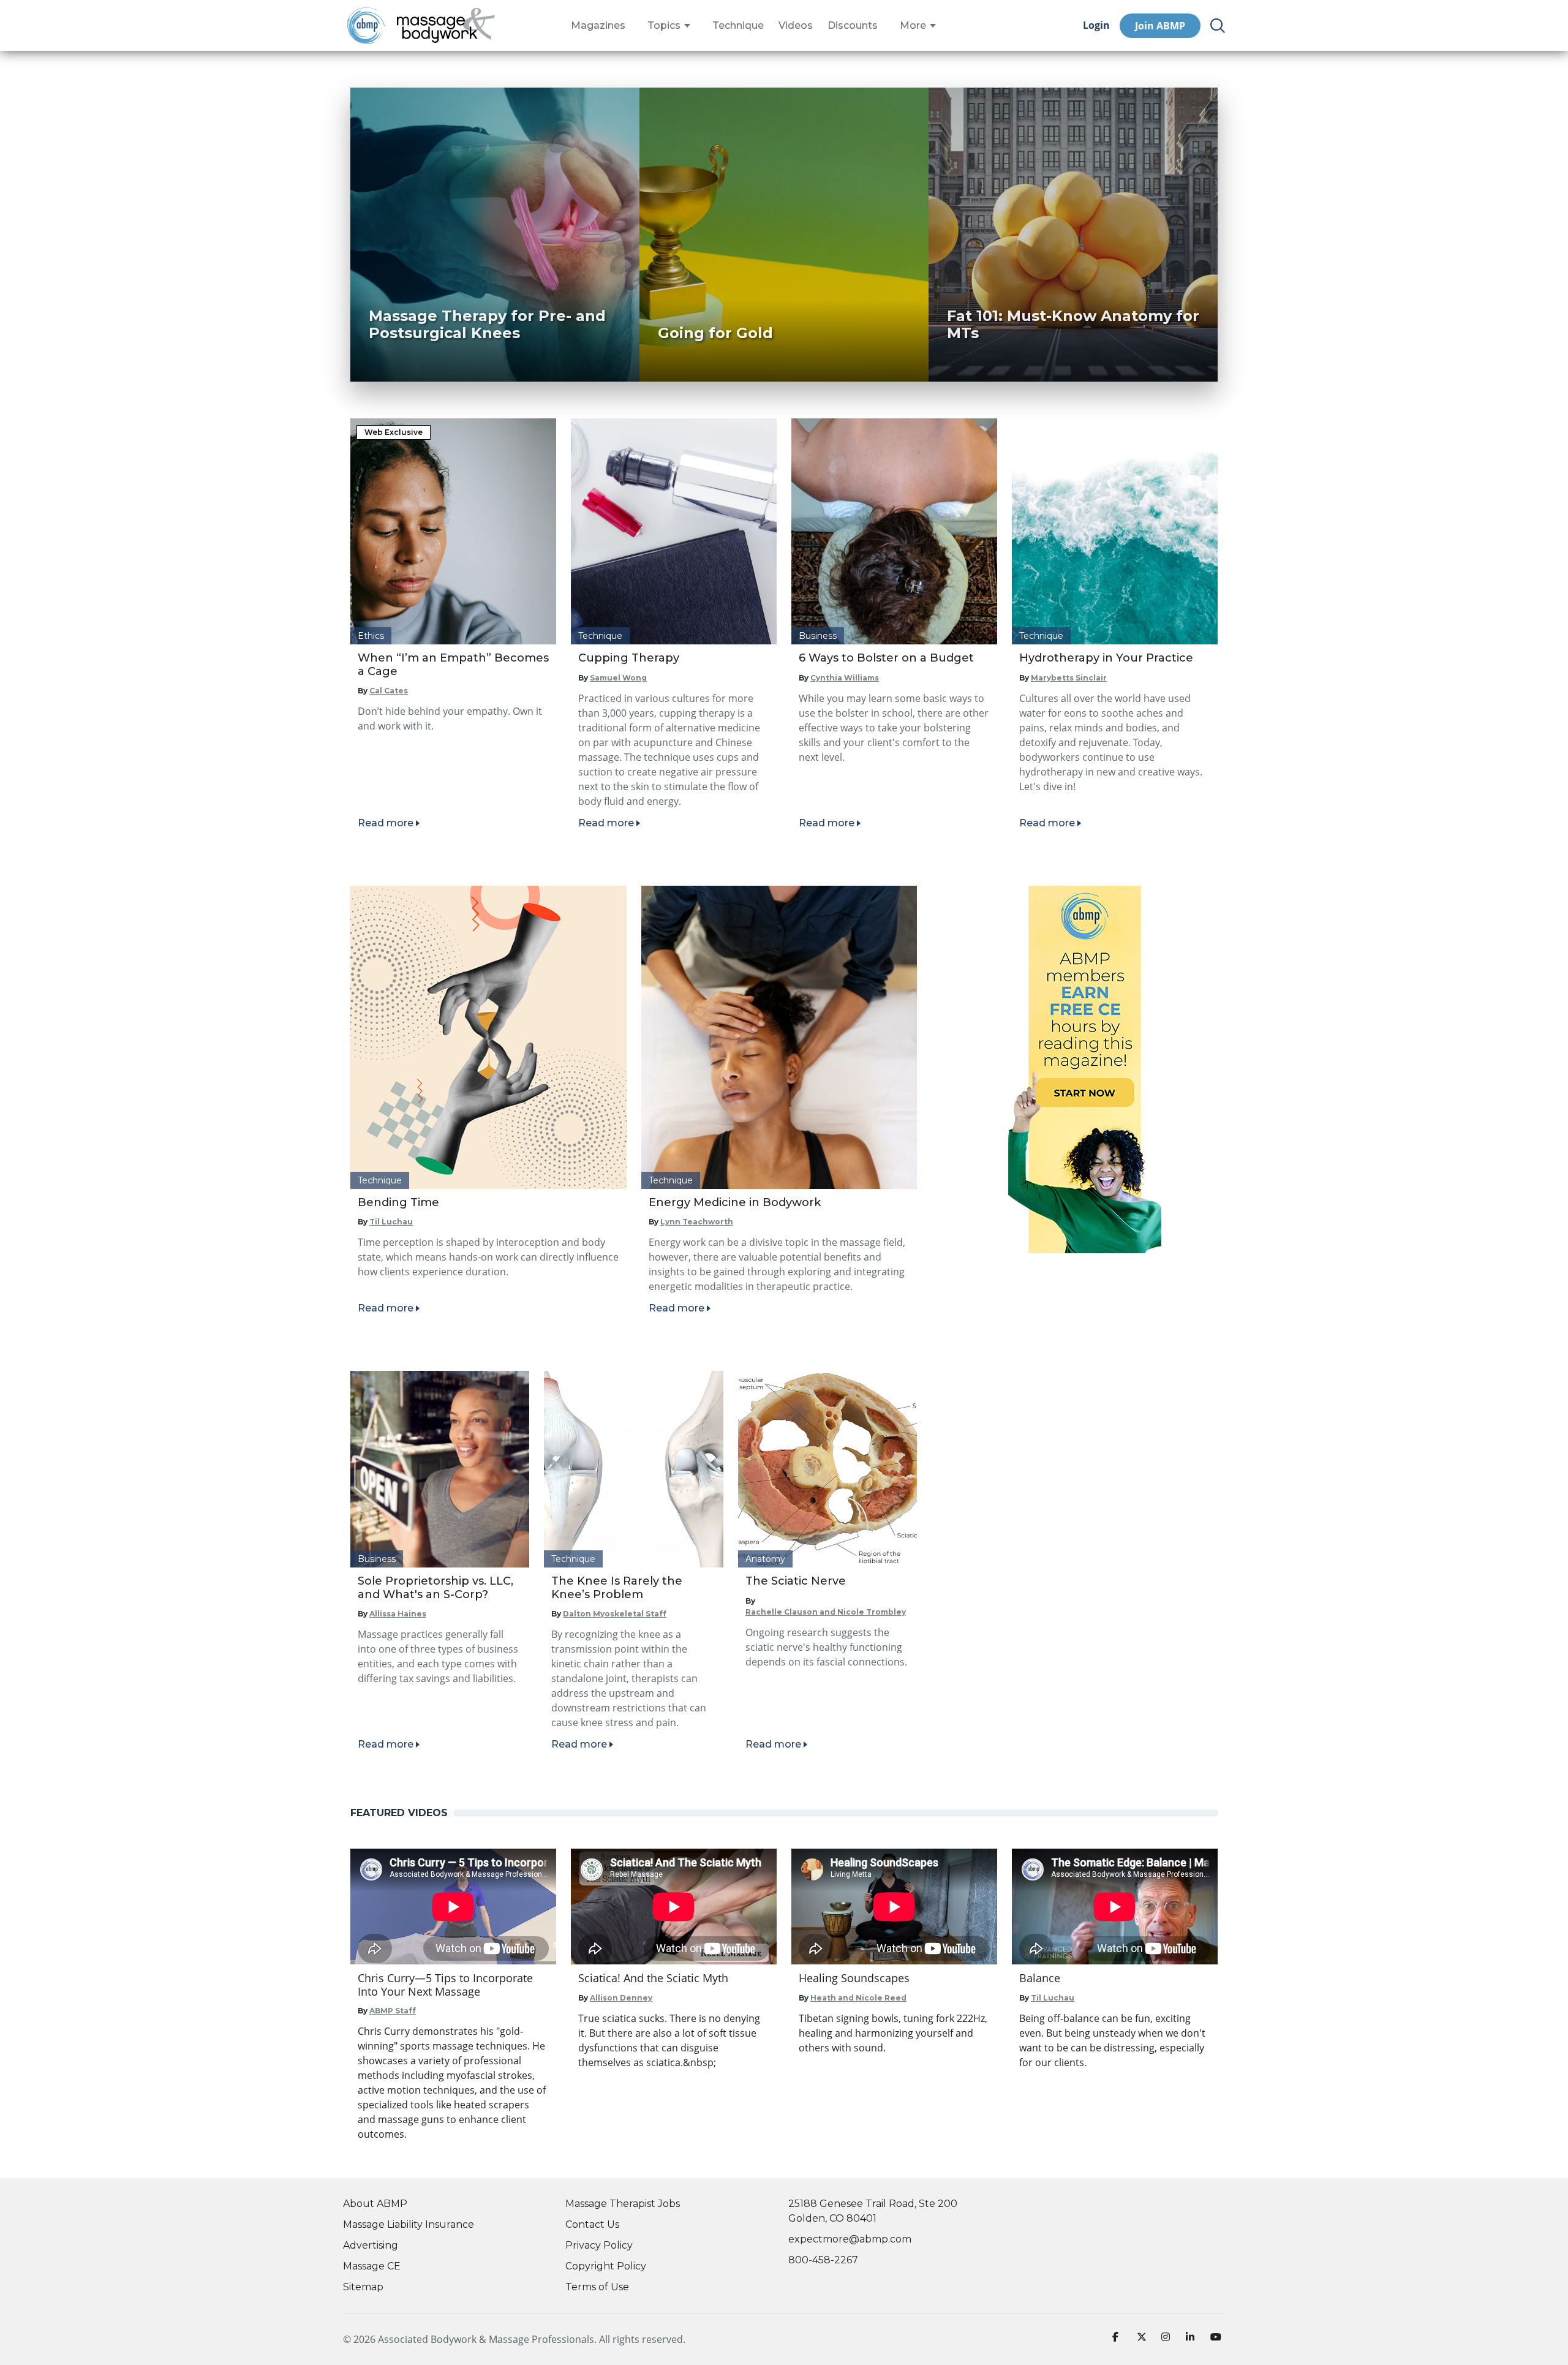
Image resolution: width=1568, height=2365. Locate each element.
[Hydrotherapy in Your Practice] (1115, 531)
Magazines (598, 26)
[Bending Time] (488, 1037)
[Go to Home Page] (446, 26)
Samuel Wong (618, 678)
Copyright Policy (606, 2266)
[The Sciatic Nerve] (827, 1469)
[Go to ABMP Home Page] (365, 25)
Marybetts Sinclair (1069, 678)
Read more (386, 823)
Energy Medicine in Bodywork (735, 1202)
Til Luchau (391, 1222)
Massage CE (372, 2266)
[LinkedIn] (1193, 2339)
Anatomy (765, 1559)
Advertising (371, 2245)
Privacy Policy (599, 2245)
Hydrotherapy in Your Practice (1106, 658)
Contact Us (592, 2224)
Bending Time (398, 1202)
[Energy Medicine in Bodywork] (779, 1037)
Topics (664, 26)
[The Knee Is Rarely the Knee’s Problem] (633, 1469)
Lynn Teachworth (697, 1222)
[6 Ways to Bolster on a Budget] (894, 531)
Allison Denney (621, 1998)
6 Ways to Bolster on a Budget (886, 658)
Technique (738, 26)
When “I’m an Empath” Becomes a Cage (453, 665)
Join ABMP (1160, 26)
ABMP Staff (393, 2011)
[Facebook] (1120, 2339)
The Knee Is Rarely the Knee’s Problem (617, 1588)
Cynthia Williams (845, 678)
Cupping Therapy (629, 658)
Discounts (853, 26)
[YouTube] (1218, 2339)
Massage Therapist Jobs (623, 2204)
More (913, 26)
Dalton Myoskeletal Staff (615, 1614)
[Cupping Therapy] (674, 531)
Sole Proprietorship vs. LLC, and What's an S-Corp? (435, 1588)
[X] (1144, 2339)
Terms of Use (597, 2287)
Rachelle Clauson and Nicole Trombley (826, 1612)
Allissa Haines (398, 1614)
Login (1096, 25)
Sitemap (363, 2287)
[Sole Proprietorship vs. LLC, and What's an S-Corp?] (440, 1469)
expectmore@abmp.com (850, 2239)
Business (818, 636)
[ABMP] (1085, 1069)
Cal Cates (389, 691)
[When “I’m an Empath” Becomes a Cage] (453, 531)
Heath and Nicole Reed (858, 1998)
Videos (796, 26)
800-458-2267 (823, 2260)
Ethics (371, 636)
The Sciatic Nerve (796, 1581)
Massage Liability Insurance (409, 2224)
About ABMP (375, 2204)
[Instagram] (1169, 2339)
